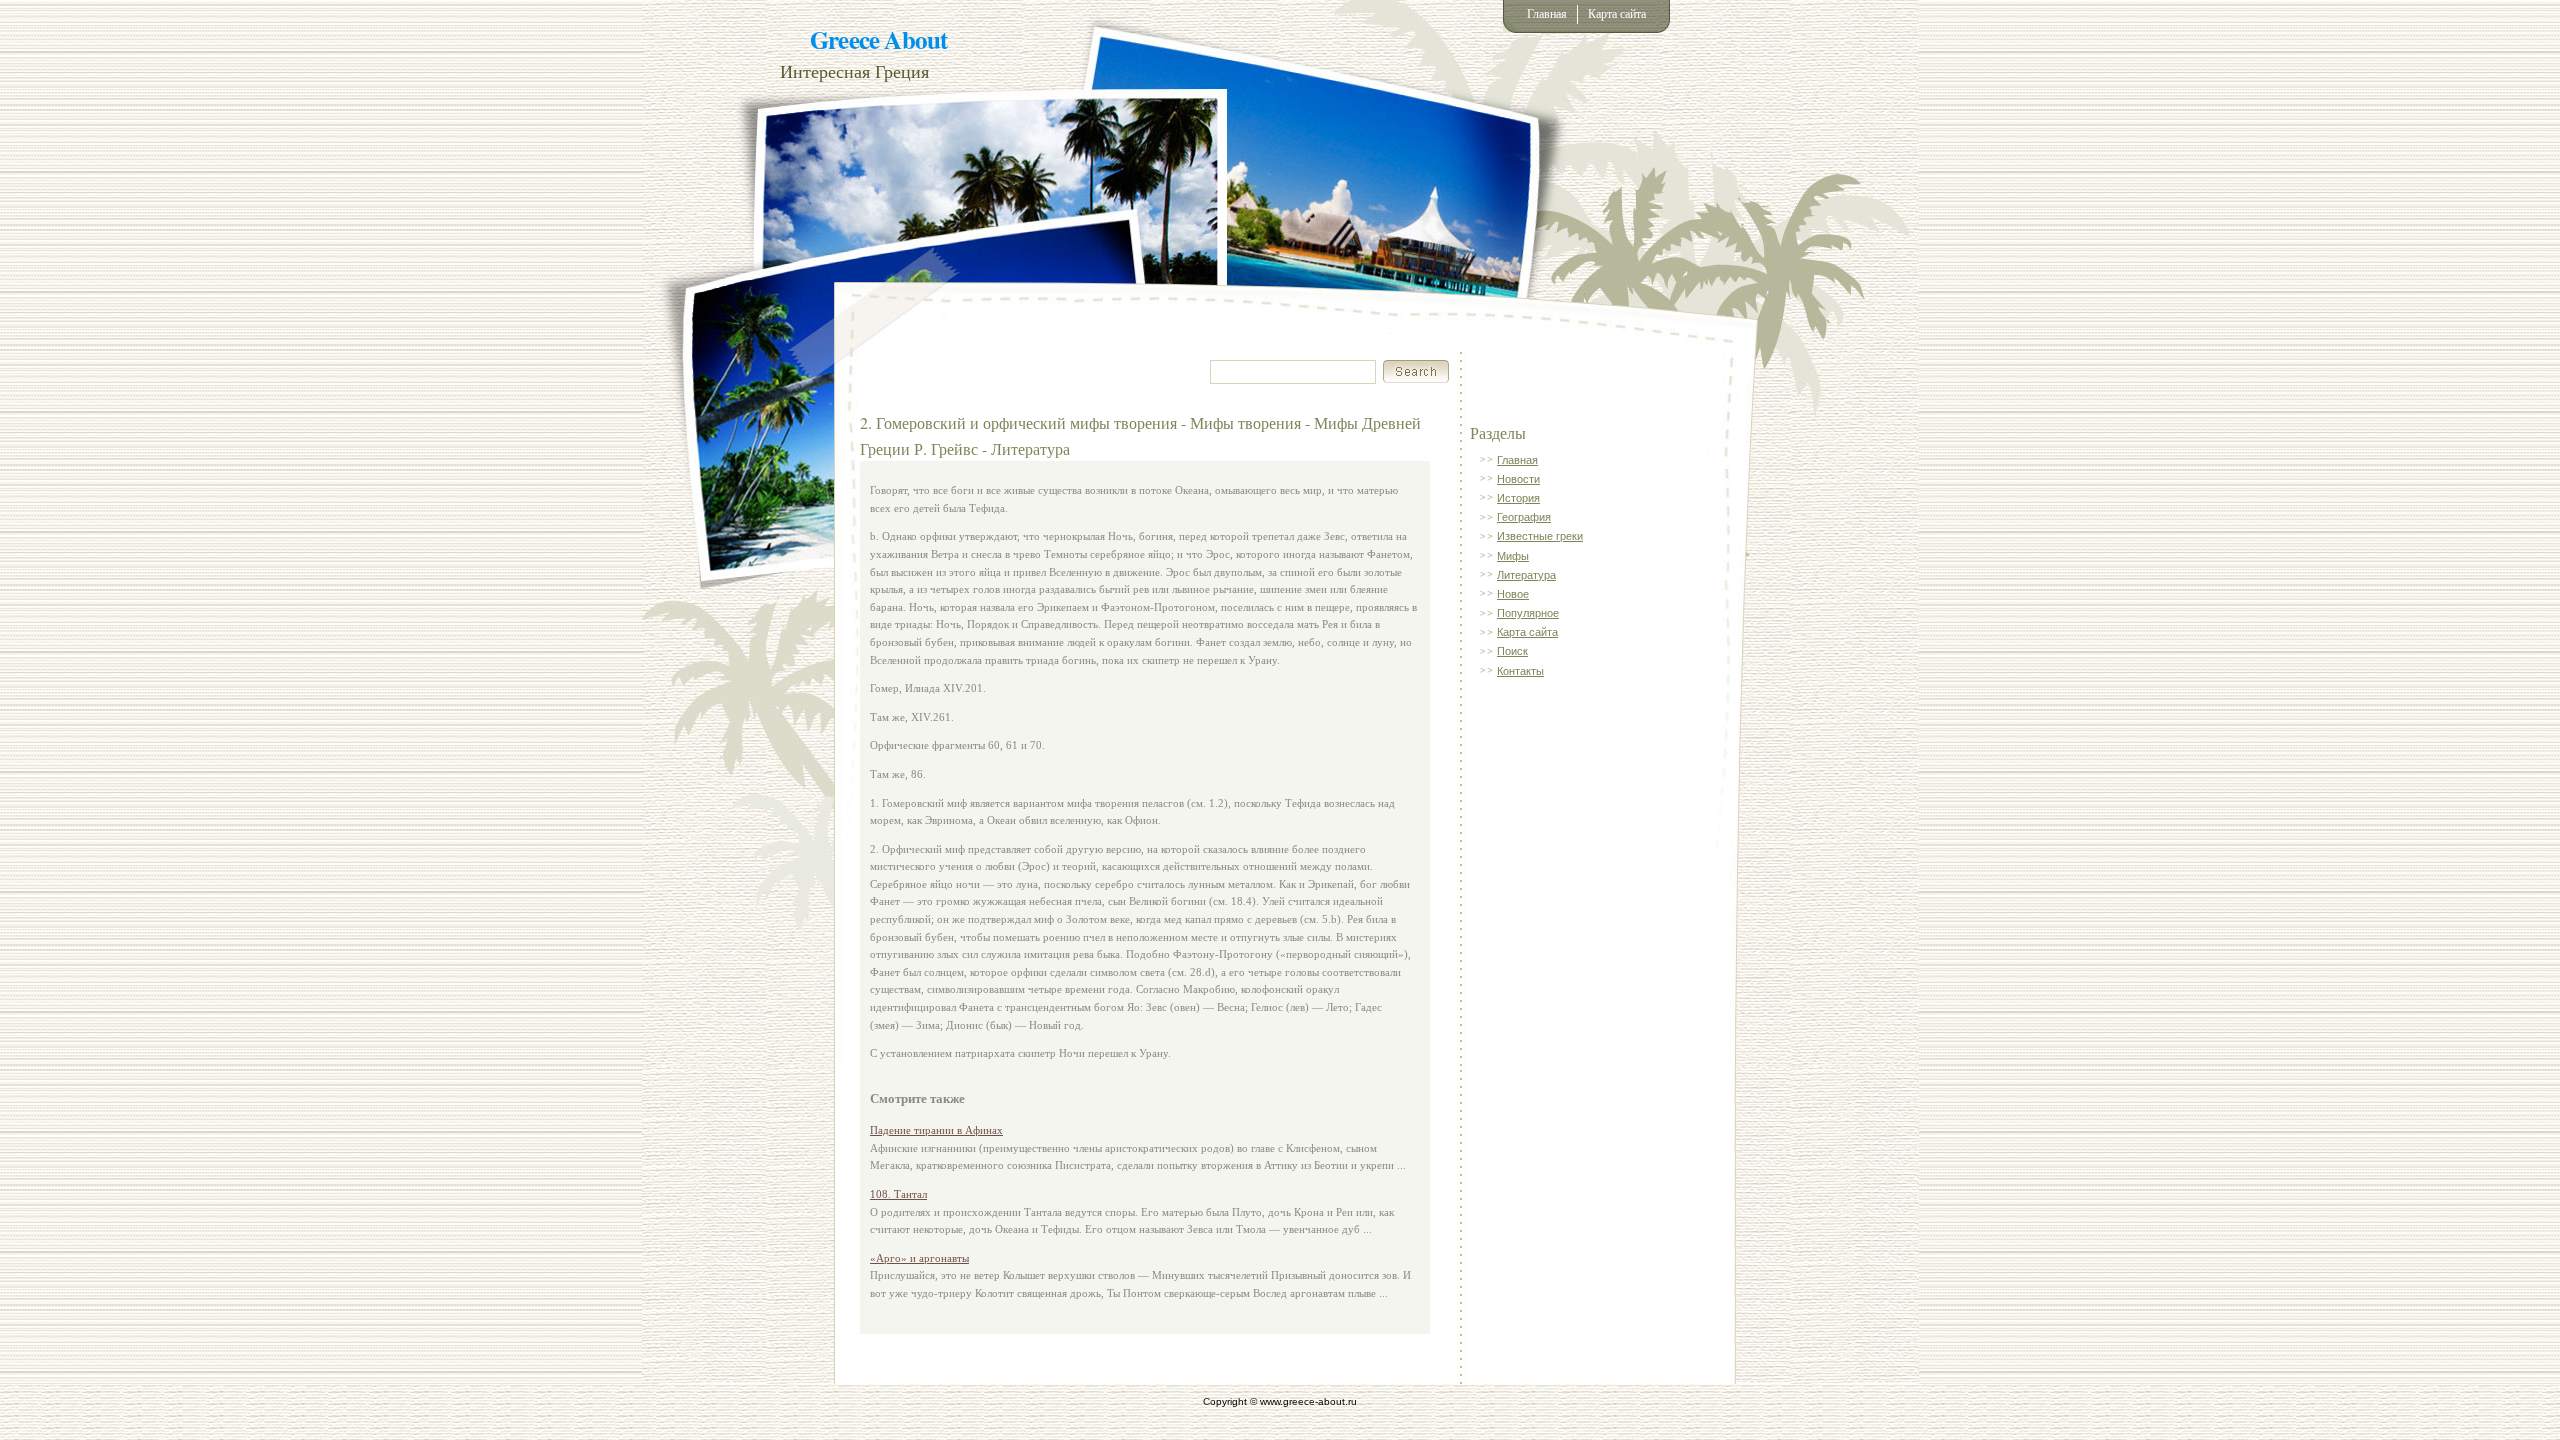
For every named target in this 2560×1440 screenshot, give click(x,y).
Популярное (1528, 613)
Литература (1526, 575)
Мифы (1513, 556)
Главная (1547, 14)
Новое (1513, 594)
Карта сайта (1617, 14)
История (1518, 498)
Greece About (878, 39)
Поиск (1512, 651)
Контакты (1520, 671)
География (1524, 517)
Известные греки (1540, 536)
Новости (1518, 479)
